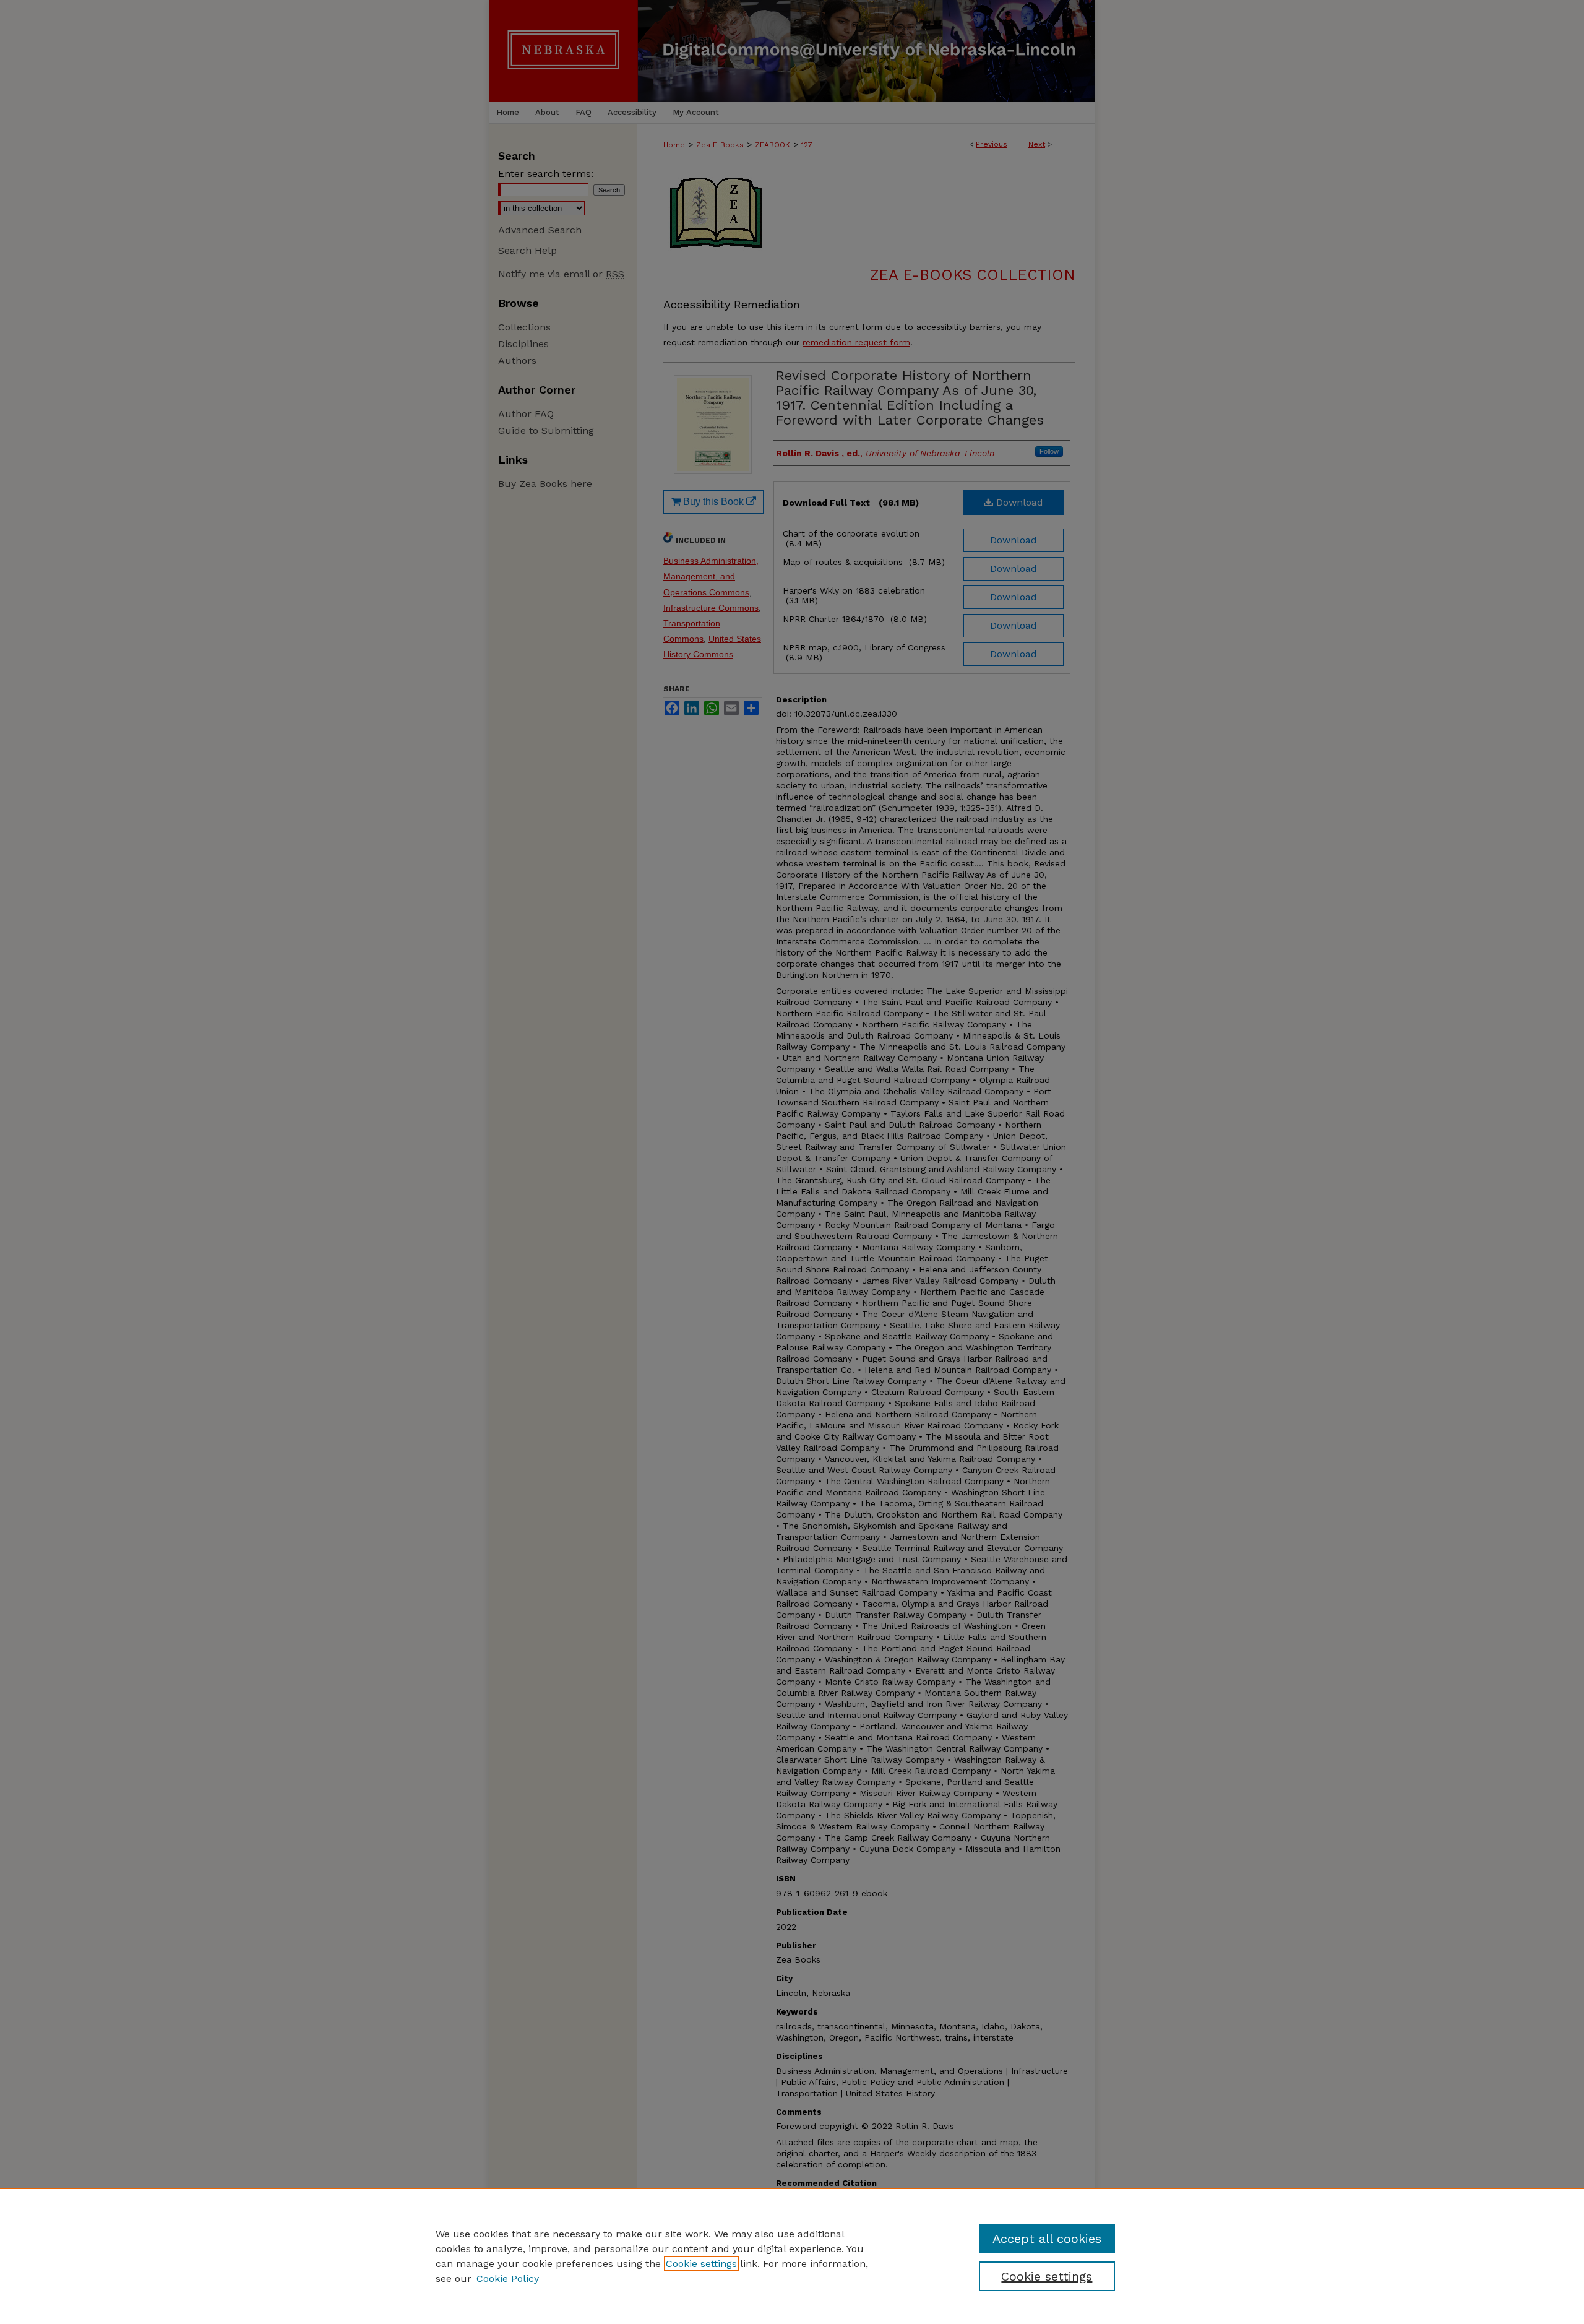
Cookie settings (701, 2264)
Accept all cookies (1047, 2239)
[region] (792, 2256)
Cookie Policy (508, 2279)
